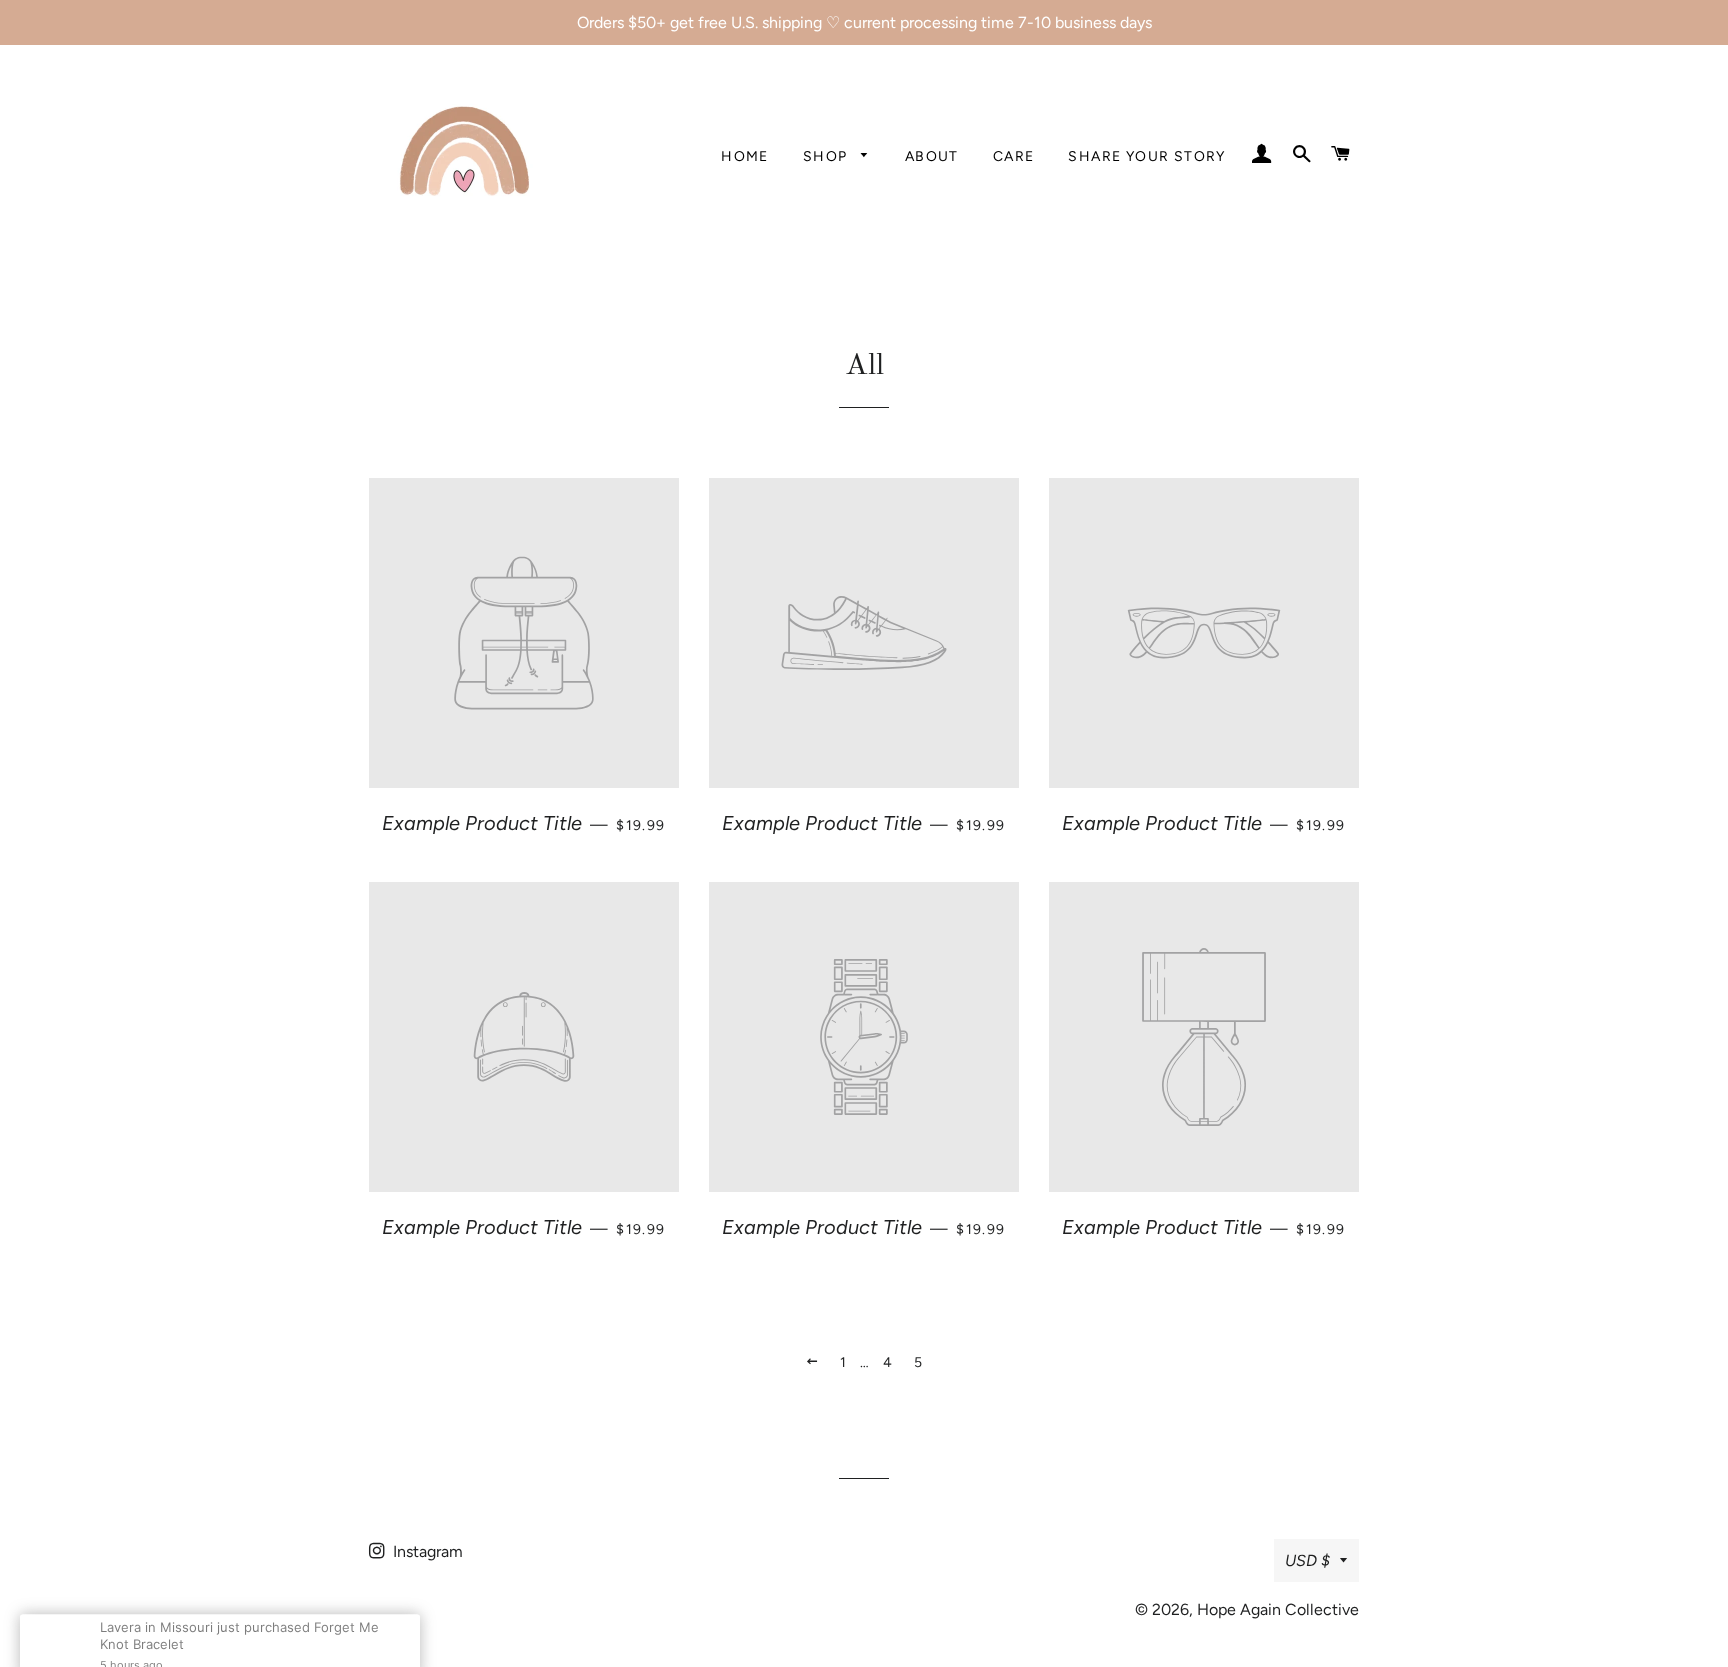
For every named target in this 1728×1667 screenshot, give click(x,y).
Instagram (426, 1551)
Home (745, 156)
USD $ (1307, 1560)
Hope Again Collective (1278, 1609)
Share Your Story (1146, 156)
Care (1014, 156)
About (932, 156)
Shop (827, 156)
